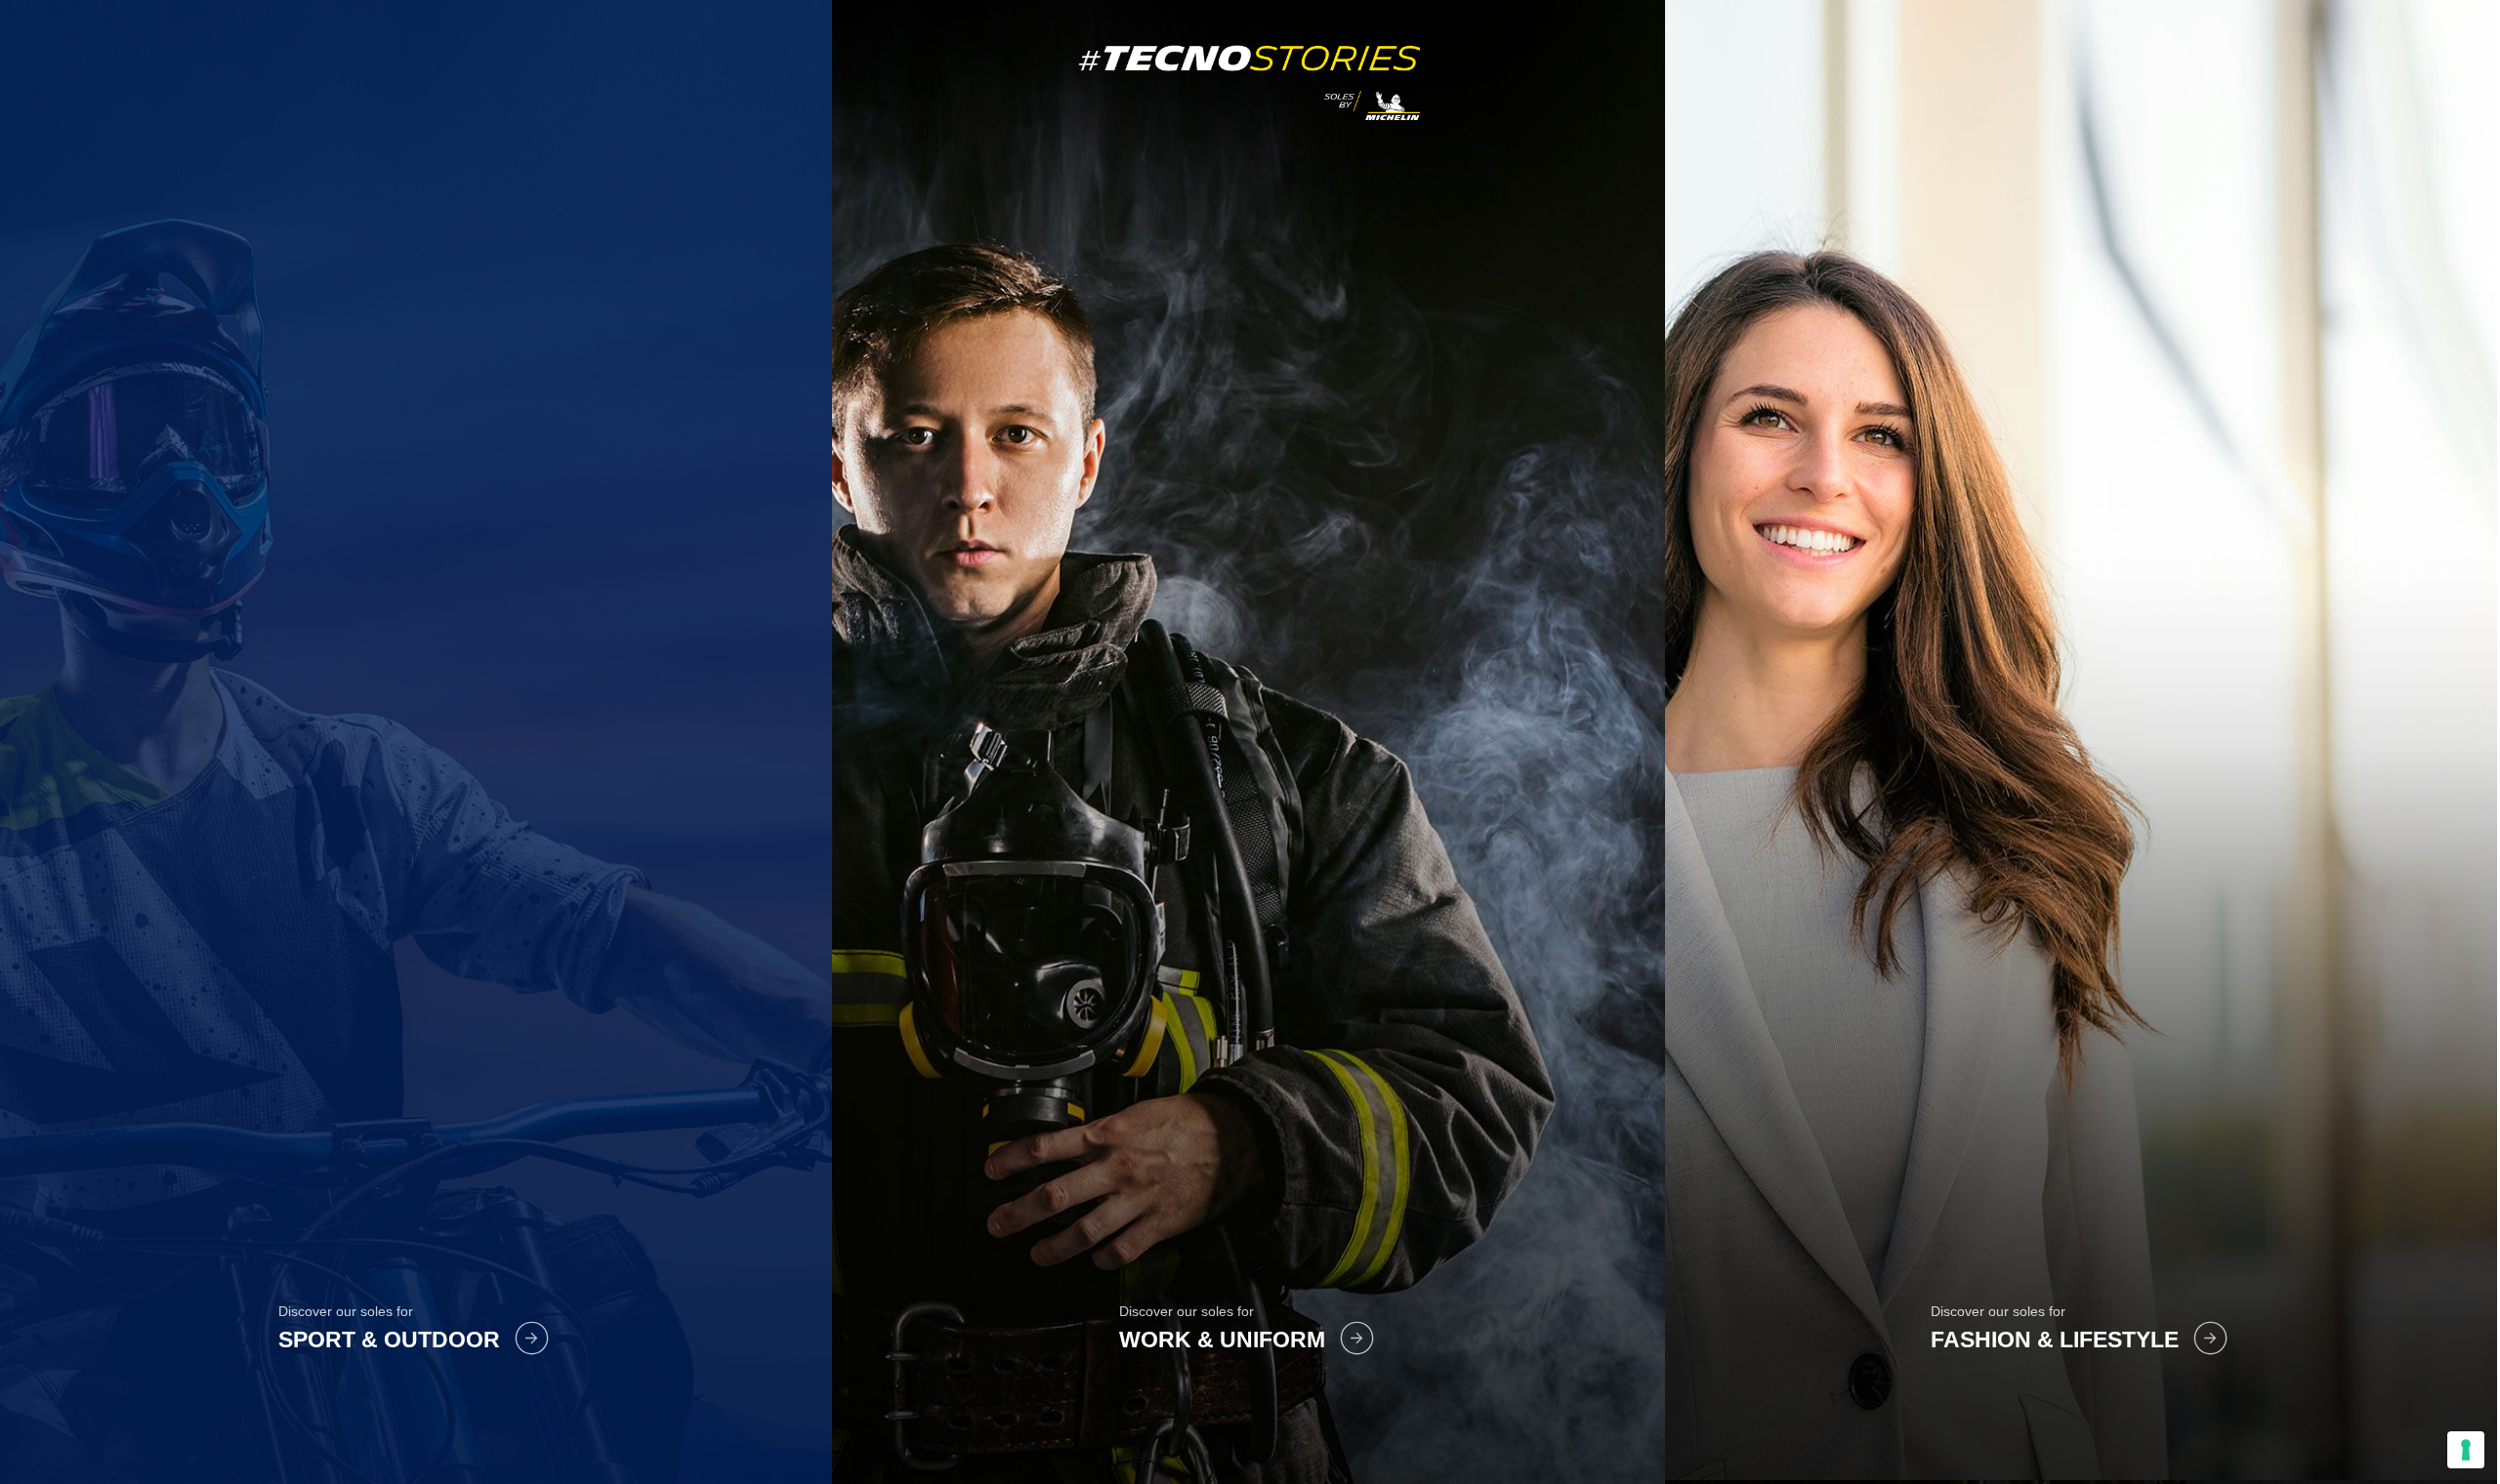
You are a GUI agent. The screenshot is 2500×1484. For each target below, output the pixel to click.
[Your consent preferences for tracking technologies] (2466, 1450)
